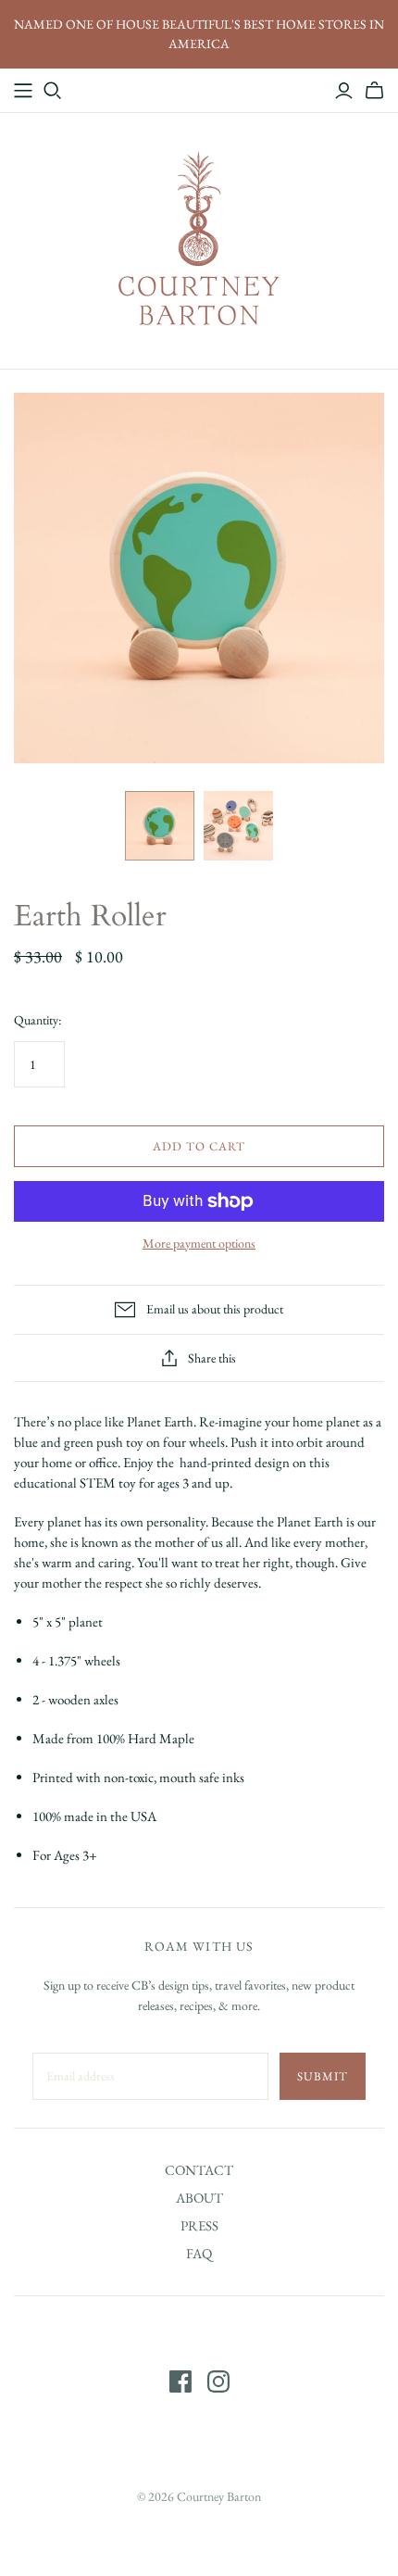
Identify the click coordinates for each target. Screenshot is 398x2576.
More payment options (199, 1243)
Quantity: (37, 1020)
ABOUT (199, 2198)
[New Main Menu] (23, 91)
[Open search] (53, 91)
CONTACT (199, 2170)
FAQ (199, 2253)
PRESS (199, 2225)
